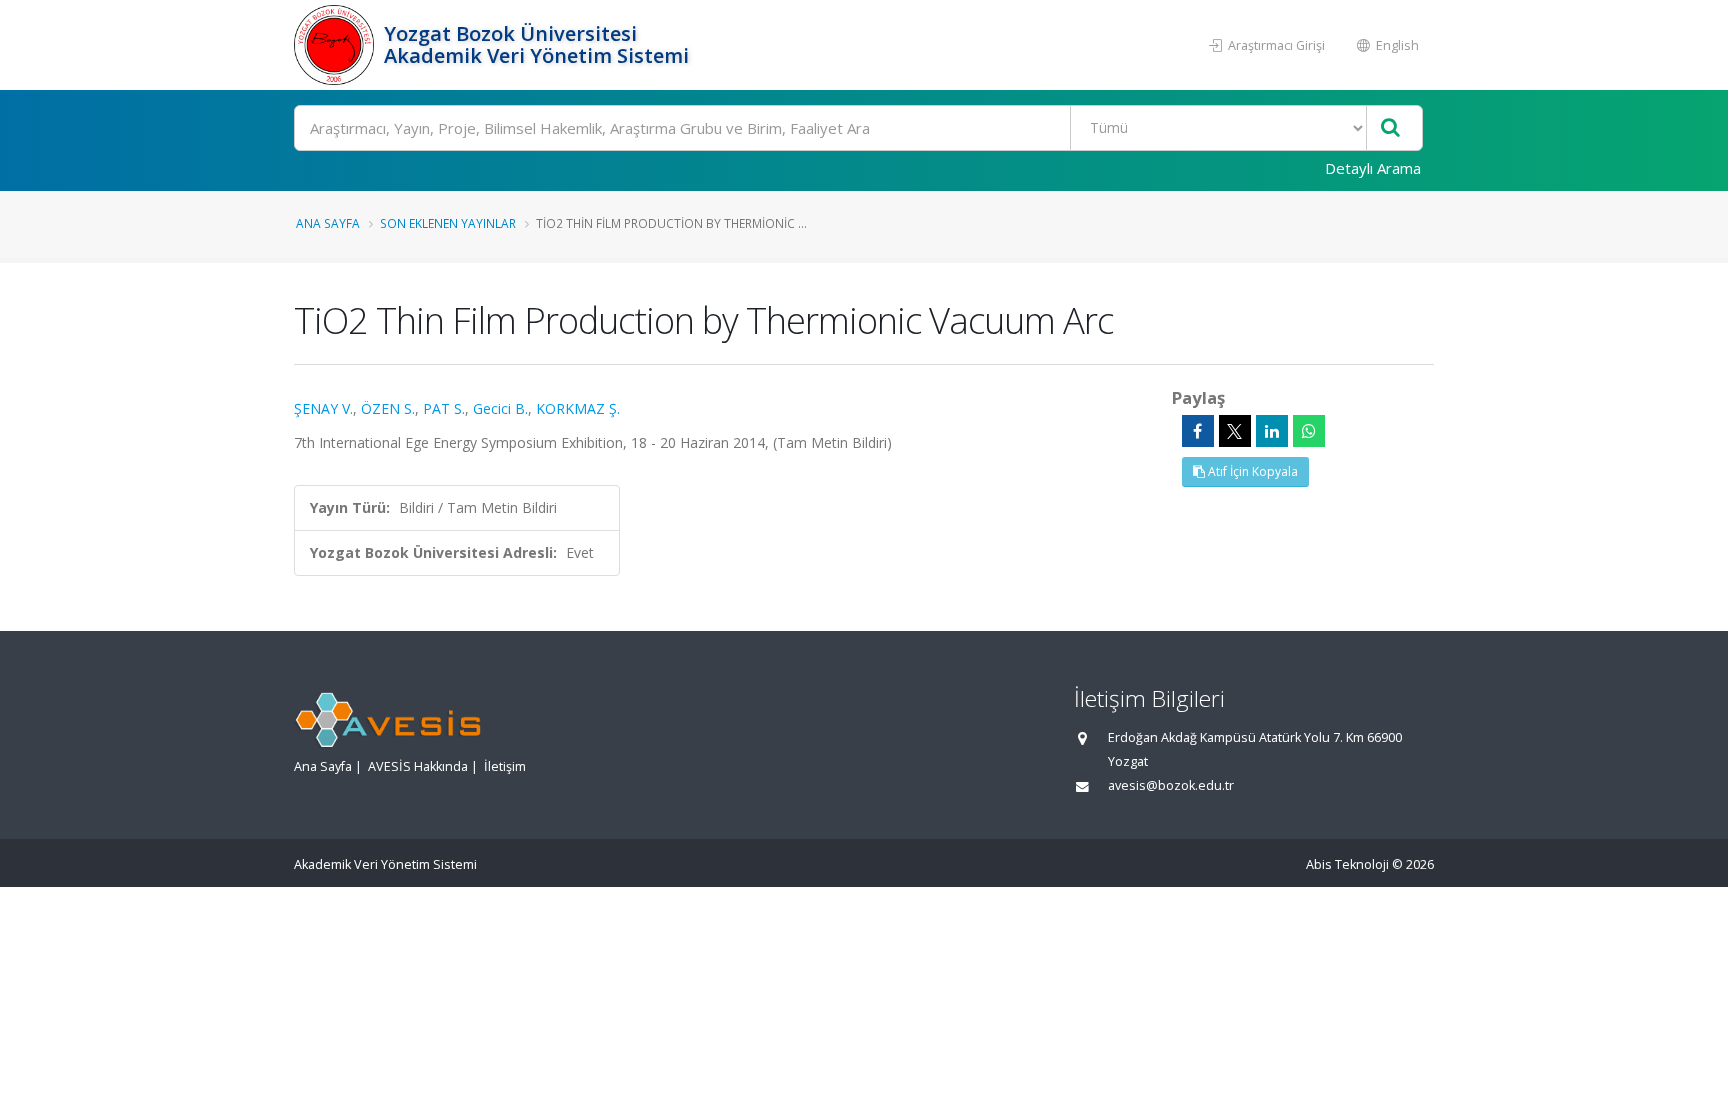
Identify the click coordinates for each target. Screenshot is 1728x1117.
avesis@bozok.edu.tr (1171, 785)
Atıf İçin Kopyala (1251, 471)
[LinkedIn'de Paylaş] (1272, 431)
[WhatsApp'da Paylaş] (1309, 431)
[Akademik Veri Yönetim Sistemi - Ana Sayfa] (336, 45)
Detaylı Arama (1373, 168)
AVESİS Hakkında (418, 766)
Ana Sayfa (328, 223)
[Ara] (1390, 128)
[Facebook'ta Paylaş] (1198, 431)
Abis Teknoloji (1347, 864)
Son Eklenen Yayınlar (448, 223)
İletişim (505, 766)
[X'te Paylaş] (1235, 431)
